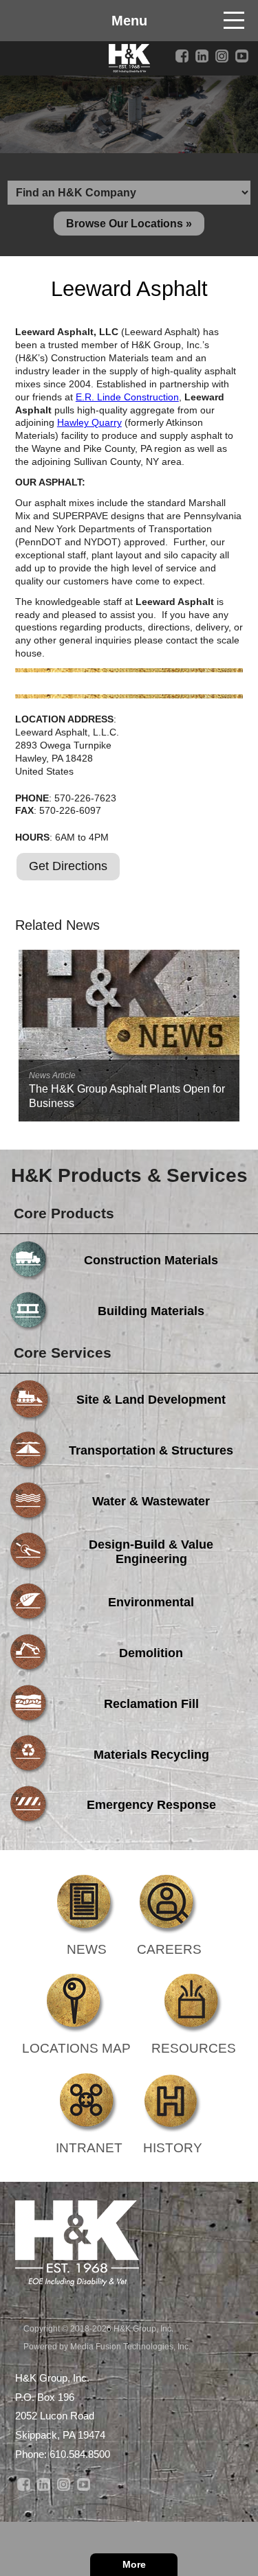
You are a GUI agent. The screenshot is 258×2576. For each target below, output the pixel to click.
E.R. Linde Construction (127, 397)
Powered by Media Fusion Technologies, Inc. (107, 2347)
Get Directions (68, 866)
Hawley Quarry (89, 422)
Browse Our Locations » (129, 224)
